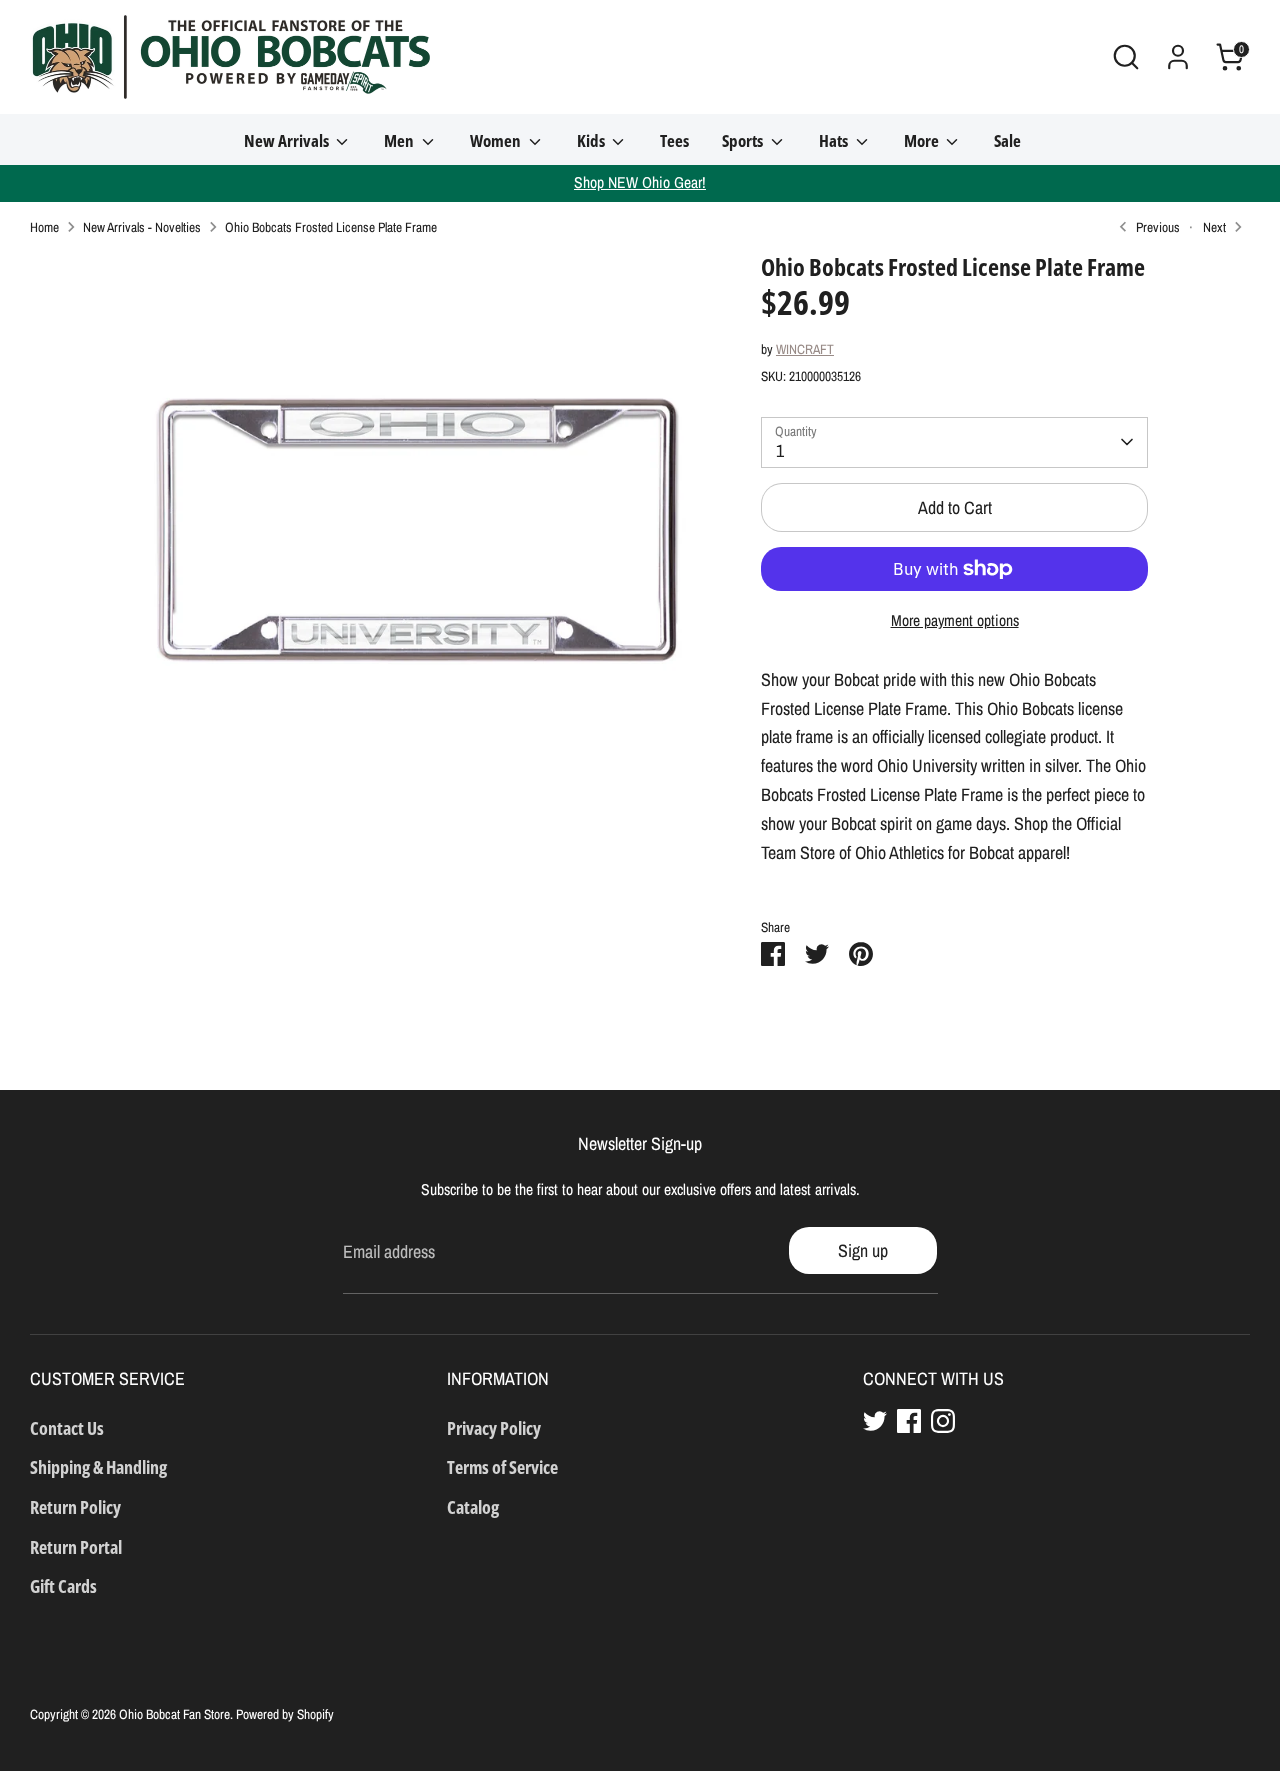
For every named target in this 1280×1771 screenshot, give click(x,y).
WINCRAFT (805, 349)
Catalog (473, 1507)
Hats (835, 140)
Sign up (863, 1250)
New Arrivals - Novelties (142, 227)
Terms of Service (502, 1467)
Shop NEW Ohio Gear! (640, 182)
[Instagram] (943, 1421)
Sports (744, 140)
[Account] (1178, 57)
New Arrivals (288, 140)
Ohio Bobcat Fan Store (174, 1714)
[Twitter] (875, 1421)
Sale (1007, 140)
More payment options (955, 620)
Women (497, 140)
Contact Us (67, 1428)
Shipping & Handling (98, 1467)
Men (400, 140)
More (923, 140)
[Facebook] (909, 1421)
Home (44, 227)
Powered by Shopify (285, 1714)
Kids (592, 140)
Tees (674, 140)
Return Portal (76, 1547)
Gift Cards (63, 1586)
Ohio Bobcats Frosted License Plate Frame (331, 227)
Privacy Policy (494, 1428)
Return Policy (75, 1507)
